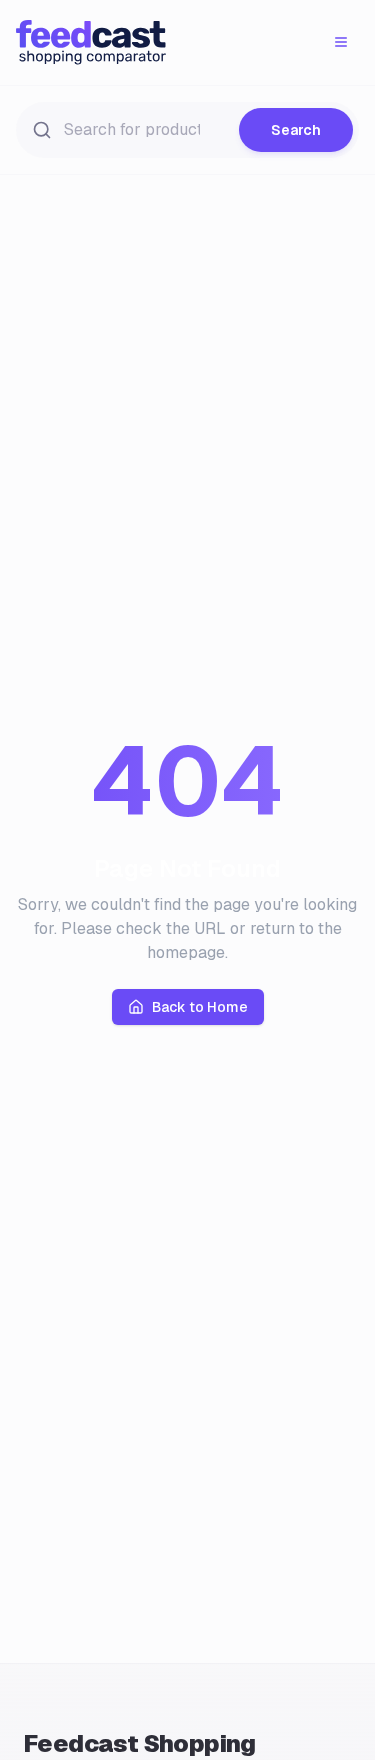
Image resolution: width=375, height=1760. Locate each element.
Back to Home (200, 1007)
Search (296, 130)
